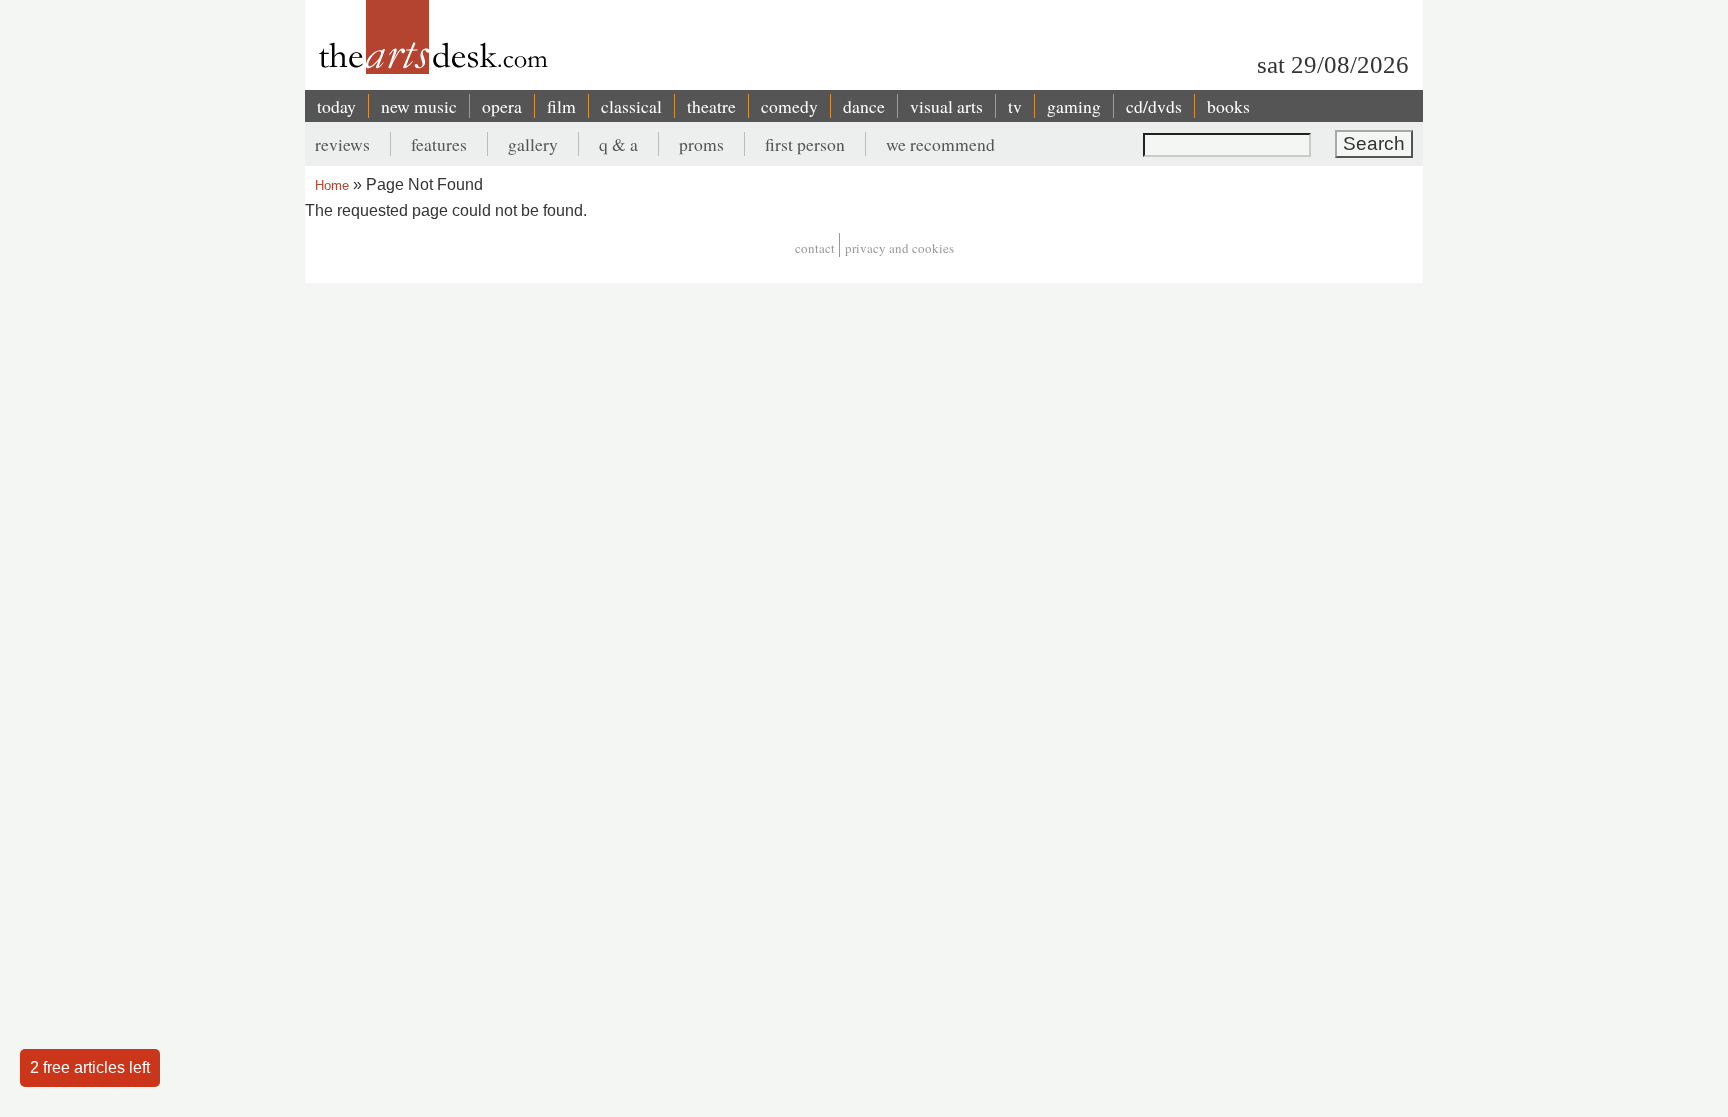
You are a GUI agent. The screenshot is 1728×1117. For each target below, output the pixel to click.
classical (631, 106)
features (439, 144)
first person (805, 144)
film (561, 106)
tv (1015, 106)
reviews (342, 144)
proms (701, 144)
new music (419, 106)
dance (864, 106)
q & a (618, 144)
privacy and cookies (899, 248)
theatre (711, 106)
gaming (1074, 106)
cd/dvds (1154, 106)
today (336, 106)
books (1228, 106)
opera (502, 106)
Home (332, 185)
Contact (815, 248)
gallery (533, 144)
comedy (789, 106)
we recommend (940, 144)
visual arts (946, 106)
